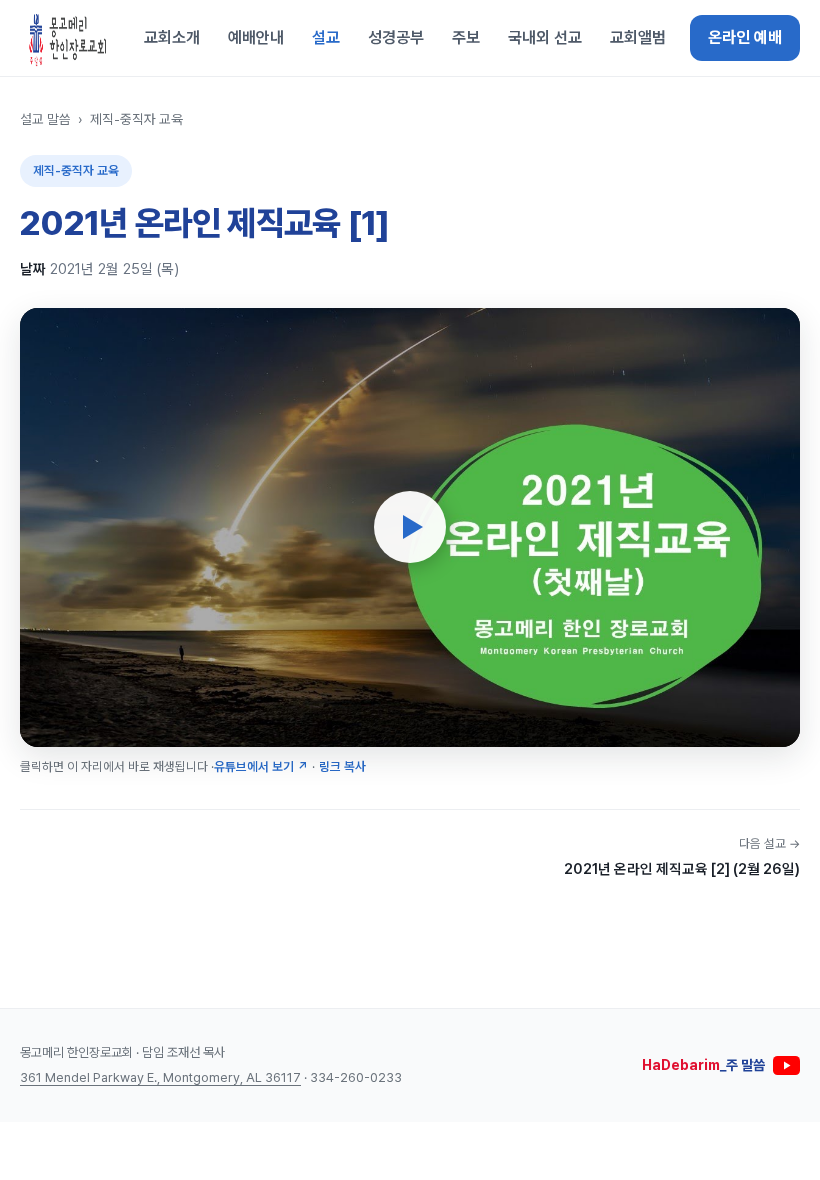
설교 (326, 37)
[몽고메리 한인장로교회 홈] (68, 38)
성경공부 (396, 37)
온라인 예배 (745, 37)
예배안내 (256, 37)
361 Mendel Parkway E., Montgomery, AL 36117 (160, 1077)
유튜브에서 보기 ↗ (261, 766)
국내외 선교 (545, 37)
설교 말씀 (45, 119)
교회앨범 (638, 37)
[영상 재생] (410, 527)
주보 (466, 37)
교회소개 (172, 37)
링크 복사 (342, 766)
